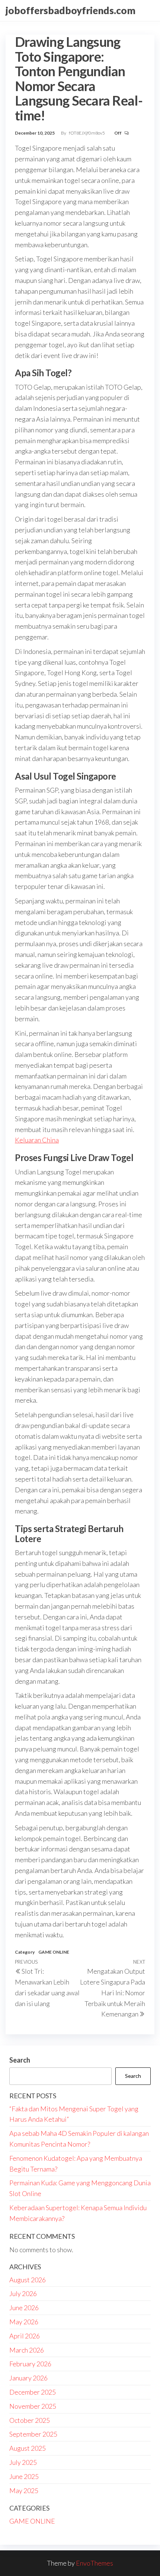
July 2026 (23, 2293)
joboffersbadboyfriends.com (71, 10)
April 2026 (25, 2336)
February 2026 (30, 2364)
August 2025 (28, 2448)
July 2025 (23, 2462)
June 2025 (24, 2476)
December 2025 (33, 2392)
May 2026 (24, 2322)
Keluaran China (37, 1140)
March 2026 (27, 2350)
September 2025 (33, 2434)
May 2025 (24, 2490)
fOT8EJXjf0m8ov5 (87, 133)
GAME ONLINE (54, 1952)
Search (20, 2060)
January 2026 (28, 2378)
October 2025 (30, 2420)
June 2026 (24, 2308)
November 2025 (33, 2406)
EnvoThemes (95, 2563)
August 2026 (28, 2280)
